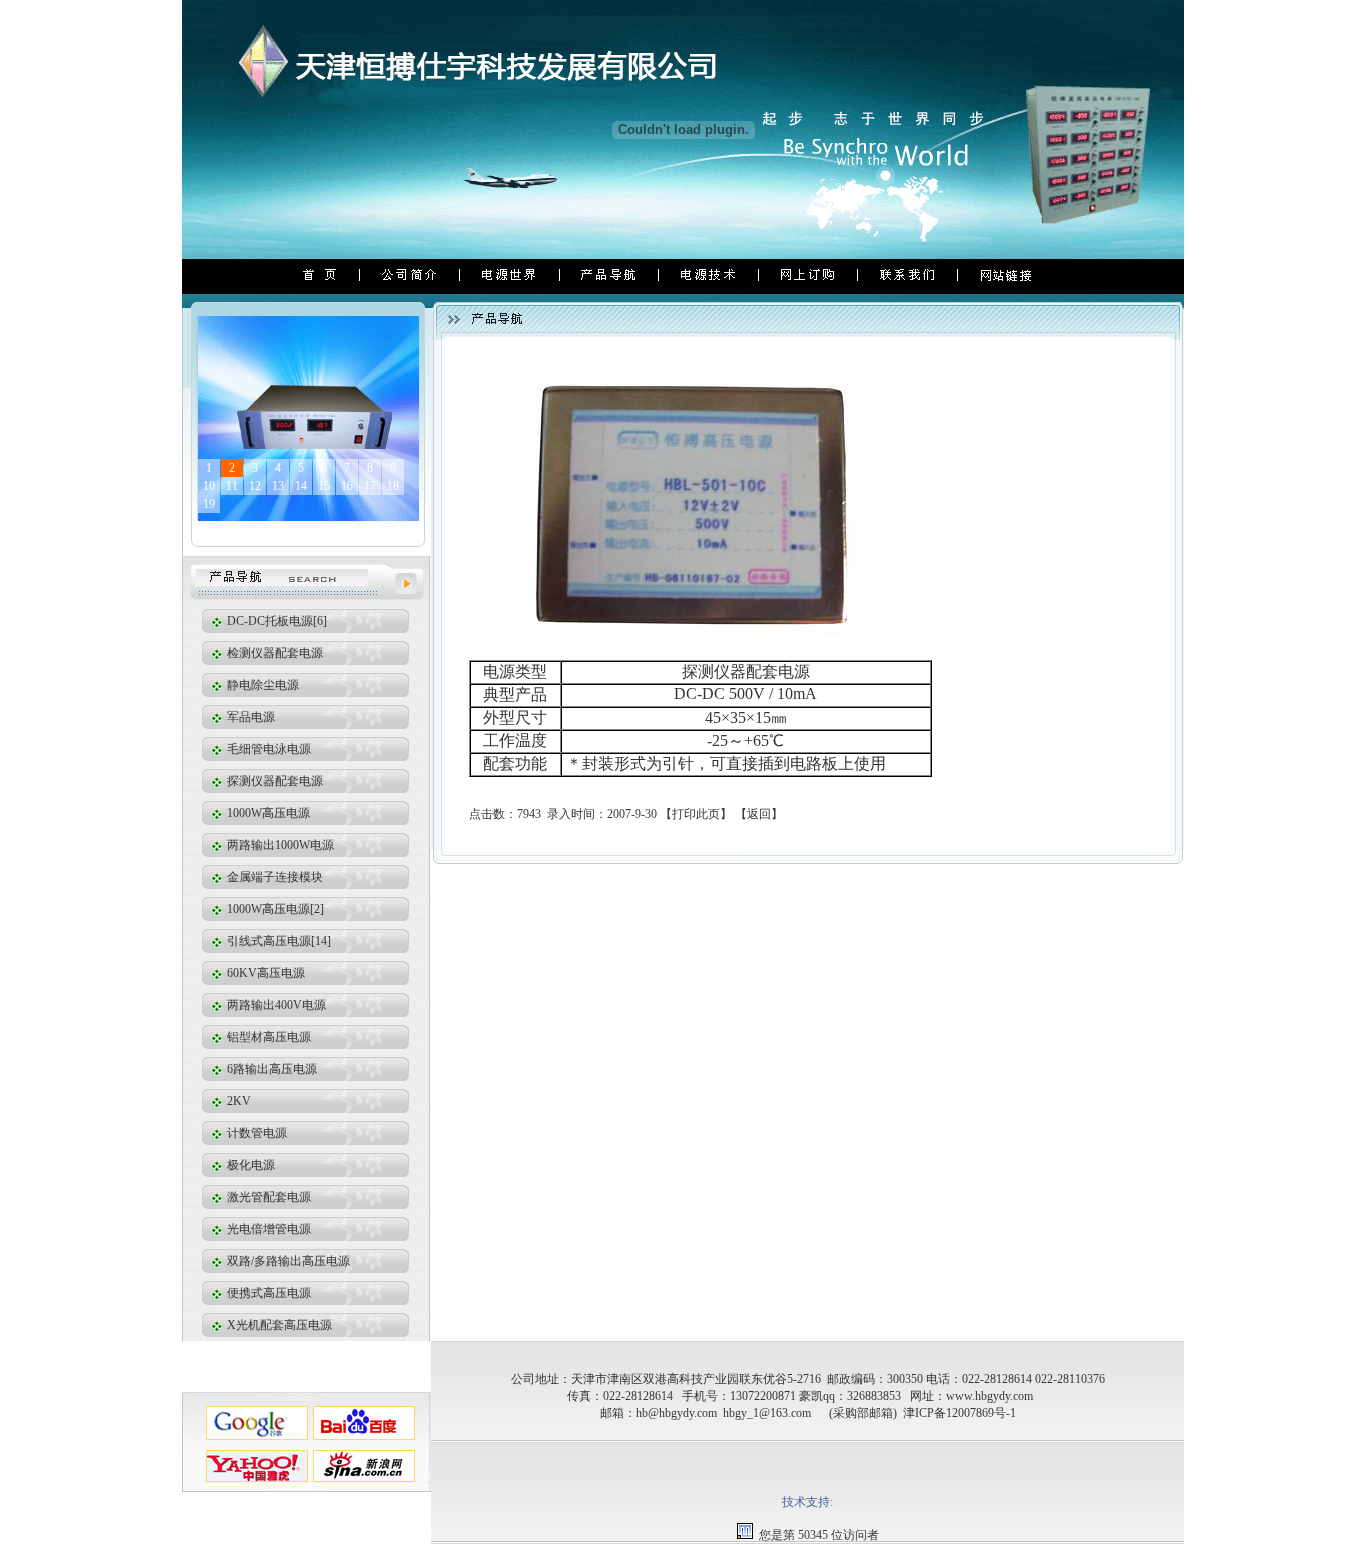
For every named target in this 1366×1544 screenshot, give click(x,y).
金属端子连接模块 (273, 877)
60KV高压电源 (264, 973)
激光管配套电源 (267, 1197)
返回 (759, 814)
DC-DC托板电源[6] (275, 621)
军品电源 (249, 717)
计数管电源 (255, 1133)
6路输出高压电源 (270, 1069)
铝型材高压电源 (267, 1037)
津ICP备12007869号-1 (959, 1413)
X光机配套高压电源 (278, 1325)
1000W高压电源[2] (274, 909)
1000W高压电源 (267, 813)
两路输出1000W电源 (279, 845)
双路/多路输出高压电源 (287, 1261)
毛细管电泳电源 (267, 749)
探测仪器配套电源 (273, 781)
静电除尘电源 (261, 685)
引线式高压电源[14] (277, 941)
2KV (237, 1101)
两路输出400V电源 (275, 1005)
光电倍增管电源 (267, 1229)
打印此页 (696, 814)
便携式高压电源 (267, 1293)
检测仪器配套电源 (273, 653)
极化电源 (249, 1165)
